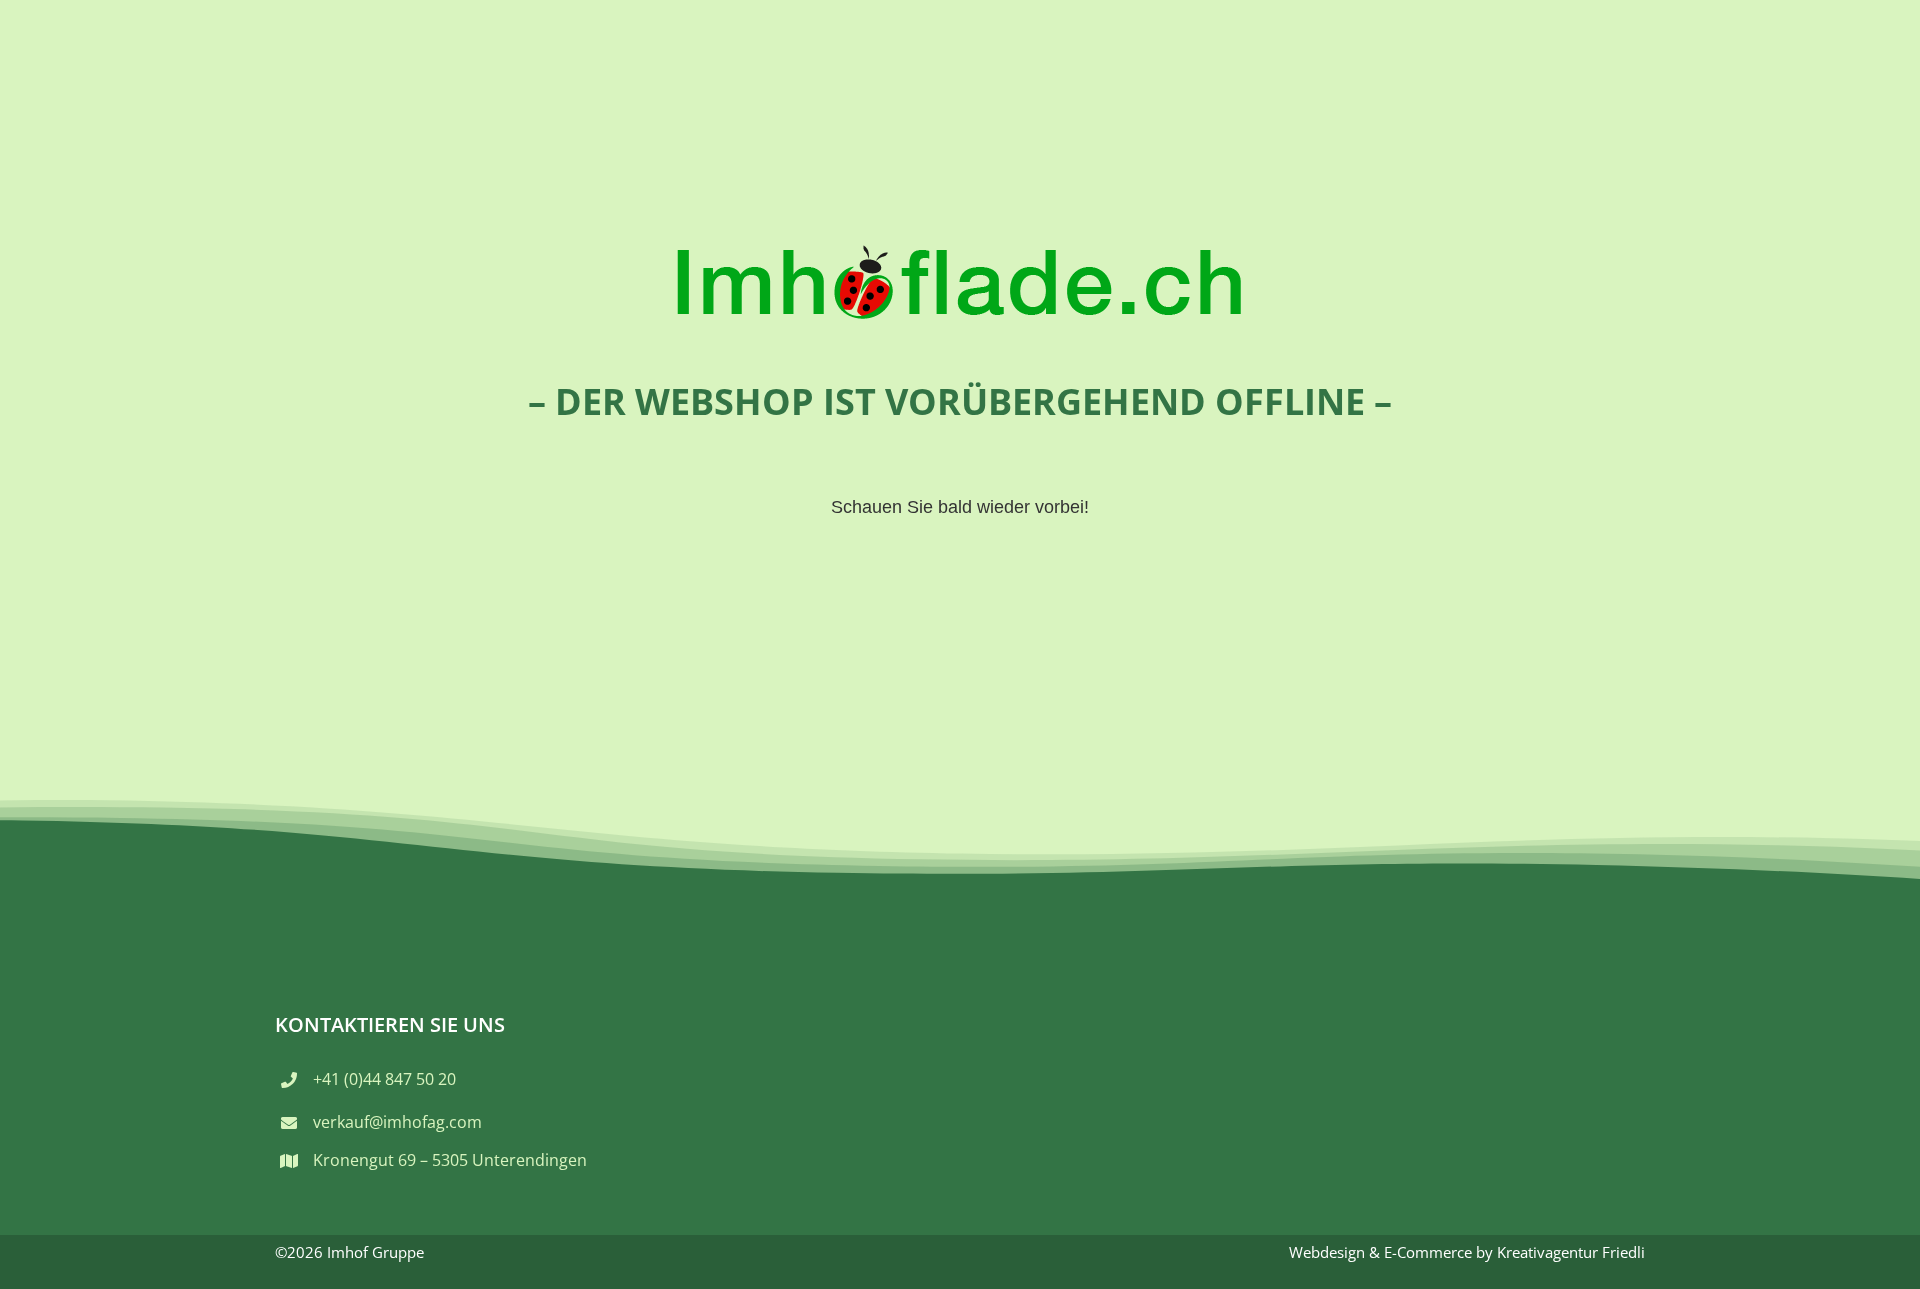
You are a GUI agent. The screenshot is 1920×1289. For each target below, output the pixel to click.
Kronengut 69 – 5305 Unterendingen (450, 1160)
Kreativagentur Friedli (1571, 1252)
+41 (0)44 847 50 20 (384, 1079)
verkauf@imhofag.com (397, 1122)
